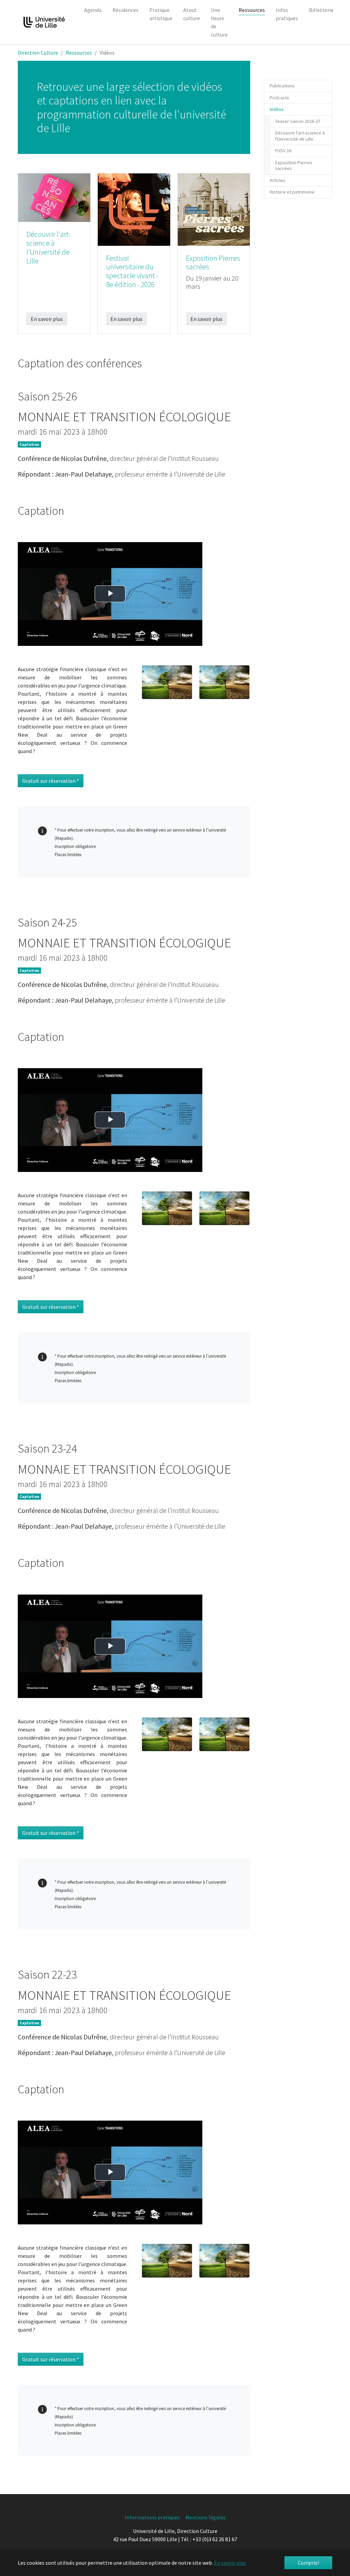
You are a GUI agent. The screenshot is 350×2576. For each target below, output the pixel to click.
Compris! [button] (308, 2563)
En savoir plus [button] (230, 2563)
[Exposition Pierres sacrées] (214, 209)
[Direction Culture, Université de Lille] (44, 22)
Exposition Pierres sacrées (213, 263)
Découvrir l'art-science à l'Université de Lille (49, 248)
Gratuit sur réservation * (51, 781)
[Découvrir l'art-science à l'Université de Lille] (54, 197)
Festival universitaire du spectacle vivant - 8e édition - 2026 (132, 272)
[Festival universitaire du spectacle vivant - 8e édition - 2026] (134, 209)
